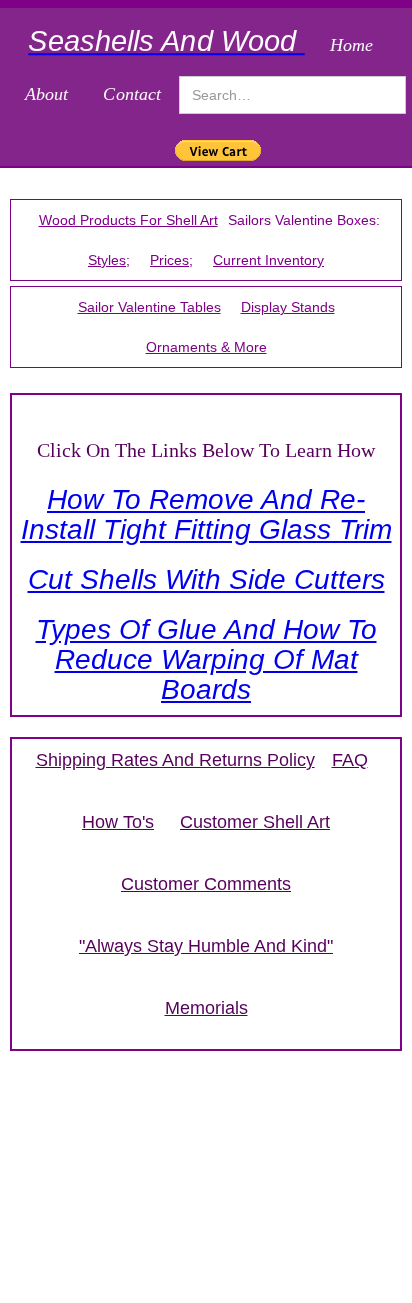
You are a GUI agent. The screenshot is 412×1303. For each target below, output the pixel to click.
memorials (206, 1008)
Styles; (109, 260)
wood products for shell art (128, 220)
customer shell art (255, 822)
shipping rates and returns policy (175, 760)
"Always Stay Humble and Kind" (206, 946)
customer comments (206, 884)
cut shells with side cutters (206, 579)
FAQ (350, 760)
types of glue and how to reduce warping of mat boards (206, 659)
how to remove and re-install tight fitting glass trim (206, 514)
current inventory (268, 260)
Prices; (171, 260)
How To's (118, 822)
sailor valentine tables (149, 307)
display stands (288, 307)
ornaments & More (206, 347)
